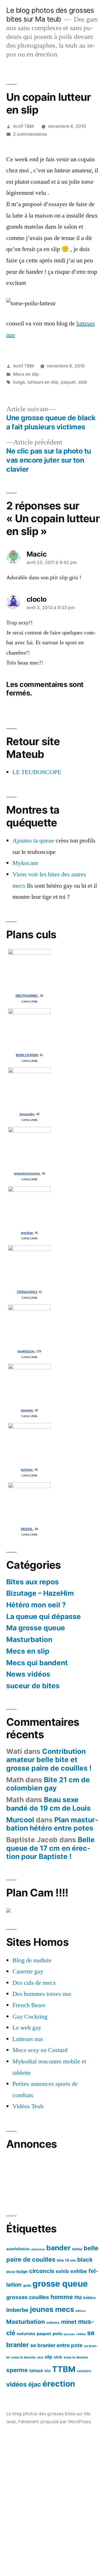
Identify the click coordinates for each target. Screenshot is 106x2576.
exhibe (79, 2271)
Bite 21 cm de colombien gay (48, 1784)
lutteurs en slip (43, 382)
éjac (35, 2384)
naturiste (26, 2334)
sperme (17, 2370)
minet (69, 2322)
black (85, 2260)
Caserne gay (28, 1971)
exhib (62, 2271)
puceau (69, 2334)
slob (83, 382)
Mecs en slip (26, 374)
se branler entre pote (56, 2345)
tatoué (36, 2371)
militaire (53, 2323)
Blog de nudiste (32, 1960)
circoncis (42, 2271)
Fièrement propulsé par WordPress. (55, 2422)
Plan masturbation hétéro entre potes (52, 1824)
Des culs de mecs (34, 1983)
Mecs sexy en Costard (40, 2050)
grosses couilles (28, 2297)
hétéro (89, 2298)
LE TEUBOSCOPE (37, 772)
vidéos (17, 2384)
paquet (68, 382)
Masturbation (29, 1639)
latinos (81, 2311)
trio (47, 2371)
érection (59, 2384)
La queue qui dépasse (44, 1616)
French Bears (29, 2005)
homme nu (66, 2297)
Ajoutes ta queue (33, 841)
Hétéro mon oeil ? (36, 1605)
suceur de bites (33, 1686)
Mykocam (25, 863)
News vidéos (28, 1674)
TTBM (64, 2369)
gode (27, 2285)
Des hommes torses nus (42, 1994)
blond (11, 2272)
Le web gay (27, 2028)
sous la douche (76, 2357)
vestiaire (84, 2371)
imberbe (17, 2310)
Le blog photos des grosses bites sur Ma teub (50, 15)
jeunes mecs (52, 2309)
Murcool (20, 1820)
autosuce (38, 2249)
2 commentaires (30, 134)
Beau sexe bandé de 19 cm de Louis (48, 1804)
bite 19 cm (66, 2260)
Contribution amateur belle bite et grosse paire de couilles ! (49, 1760)
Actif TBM (23, 126)
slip (48, 2357)
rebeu (81, 2334)
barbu (77, 2249)
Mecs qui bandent (37, 1663)
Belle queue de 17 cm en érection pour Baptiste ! (50, 1848)
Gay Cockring (30, 2017)
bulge (19, 382)
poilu (58, 2334)
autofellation (18, 2249)
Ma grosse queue (36, 1628)
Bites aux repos (33, 1582)
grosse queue (60, 2284)
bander (59, 2248)
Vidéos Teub (28, 2106)
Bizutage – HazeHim (40, 1593)
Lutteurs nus (28, 2039)
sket (40, 2357)
